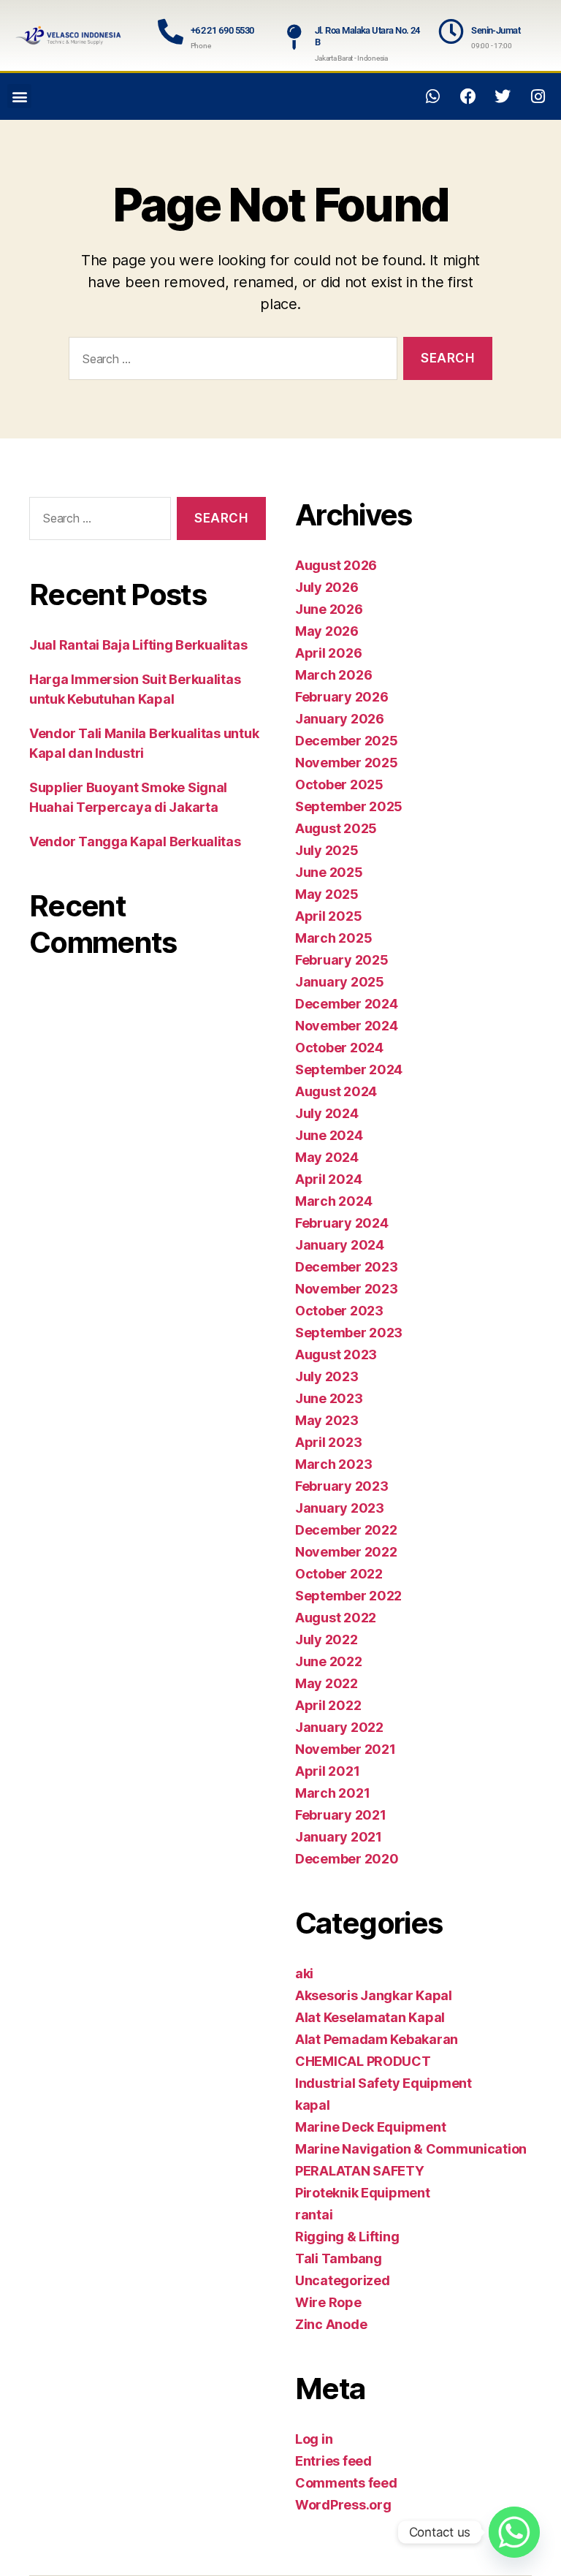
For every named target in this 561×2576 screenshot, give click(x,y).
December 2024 (347, 1004)
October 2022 (339, 1574)
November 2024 (347, 1026)
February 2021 (341, 1815)
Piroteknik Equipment (363, 2193)
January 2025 (340, 982)
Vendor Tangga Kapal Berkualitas (135, 841)
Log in (314, 2439)
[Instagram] (538, 96)
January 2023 (340, 1508)
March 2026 (333, 675)
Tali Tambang (339, 2258)
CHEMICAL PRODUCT (363, 2061)
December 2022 (346, 1530)
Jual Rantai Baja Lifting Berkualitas (138, 645)
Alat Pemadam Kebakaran (377, 2039)
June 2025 (329, 872)
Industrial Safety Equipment (383, 2083)
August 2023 (336, 1355)
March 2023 (333, 1464)
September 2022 (348, 1596)
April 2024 (328, 1179)
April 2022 (328, 1705)
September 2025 (349, 806)
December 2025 (347, 741)
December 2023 (347, 1267)
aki (304, 1973)
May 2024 (327, 1157)
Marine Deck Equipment (370, 2127)
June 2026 (329, 609)
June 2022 (329, 1661)
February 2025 (342, 960)
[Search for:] (230, 361)
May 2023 (327, 1420)
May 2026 (327, 631)
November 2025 (347, 763)
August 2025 (336, 828)
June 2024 (329, 1135)
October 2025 (339, 784)
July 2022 (327, 1640)
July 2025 (327, 850)
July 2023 (327, 1376)
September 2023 (349, 1333)
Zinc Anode (331, 2324)
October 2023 (339, 1311)
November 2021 (346, 1749)
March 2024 (333, 1201)
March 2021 (332, 1793)
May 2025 (327, 894)
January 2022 (339, 1727)
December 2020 (347, 1859)
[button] (19, 96)
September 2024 (349, 1069)
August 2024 (336, 1091)
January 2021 (339, 1837)
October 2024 (339, 1048)
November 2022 (346, 1552)
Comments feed (346, 2483)
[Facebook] (468, 96)
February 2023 (342, 1486)
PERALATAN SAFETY (360, 2171)
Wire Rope (328, 2302)
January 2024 (340, 1245)
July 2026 (327, 587)
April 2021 (327, 1771)
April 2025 (328, 916)
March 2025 (333, 938)
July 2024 (327, 1113)
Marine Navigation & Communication (411, 2149)
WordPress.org (343, 2505)
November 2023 (347, 1289)
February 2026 (342, 697)
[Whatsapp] (433, 96)
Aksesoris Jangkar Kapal (374, 1995)
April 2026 (328, 653)
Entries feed (333, 2461)
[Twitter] (503, 96)
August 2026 (336, 565)
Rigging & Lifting (347, 2237)
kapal (313, 2105)
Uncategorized (343, 2280)
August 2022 (336, 1618)
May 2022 (327, 1683)
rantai (314, 2215)
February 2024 (342, 1223)
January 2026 (340, 719)
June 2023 (329, 1398)
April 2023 (328, 1442)
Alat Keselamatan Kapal (370, 2017)
